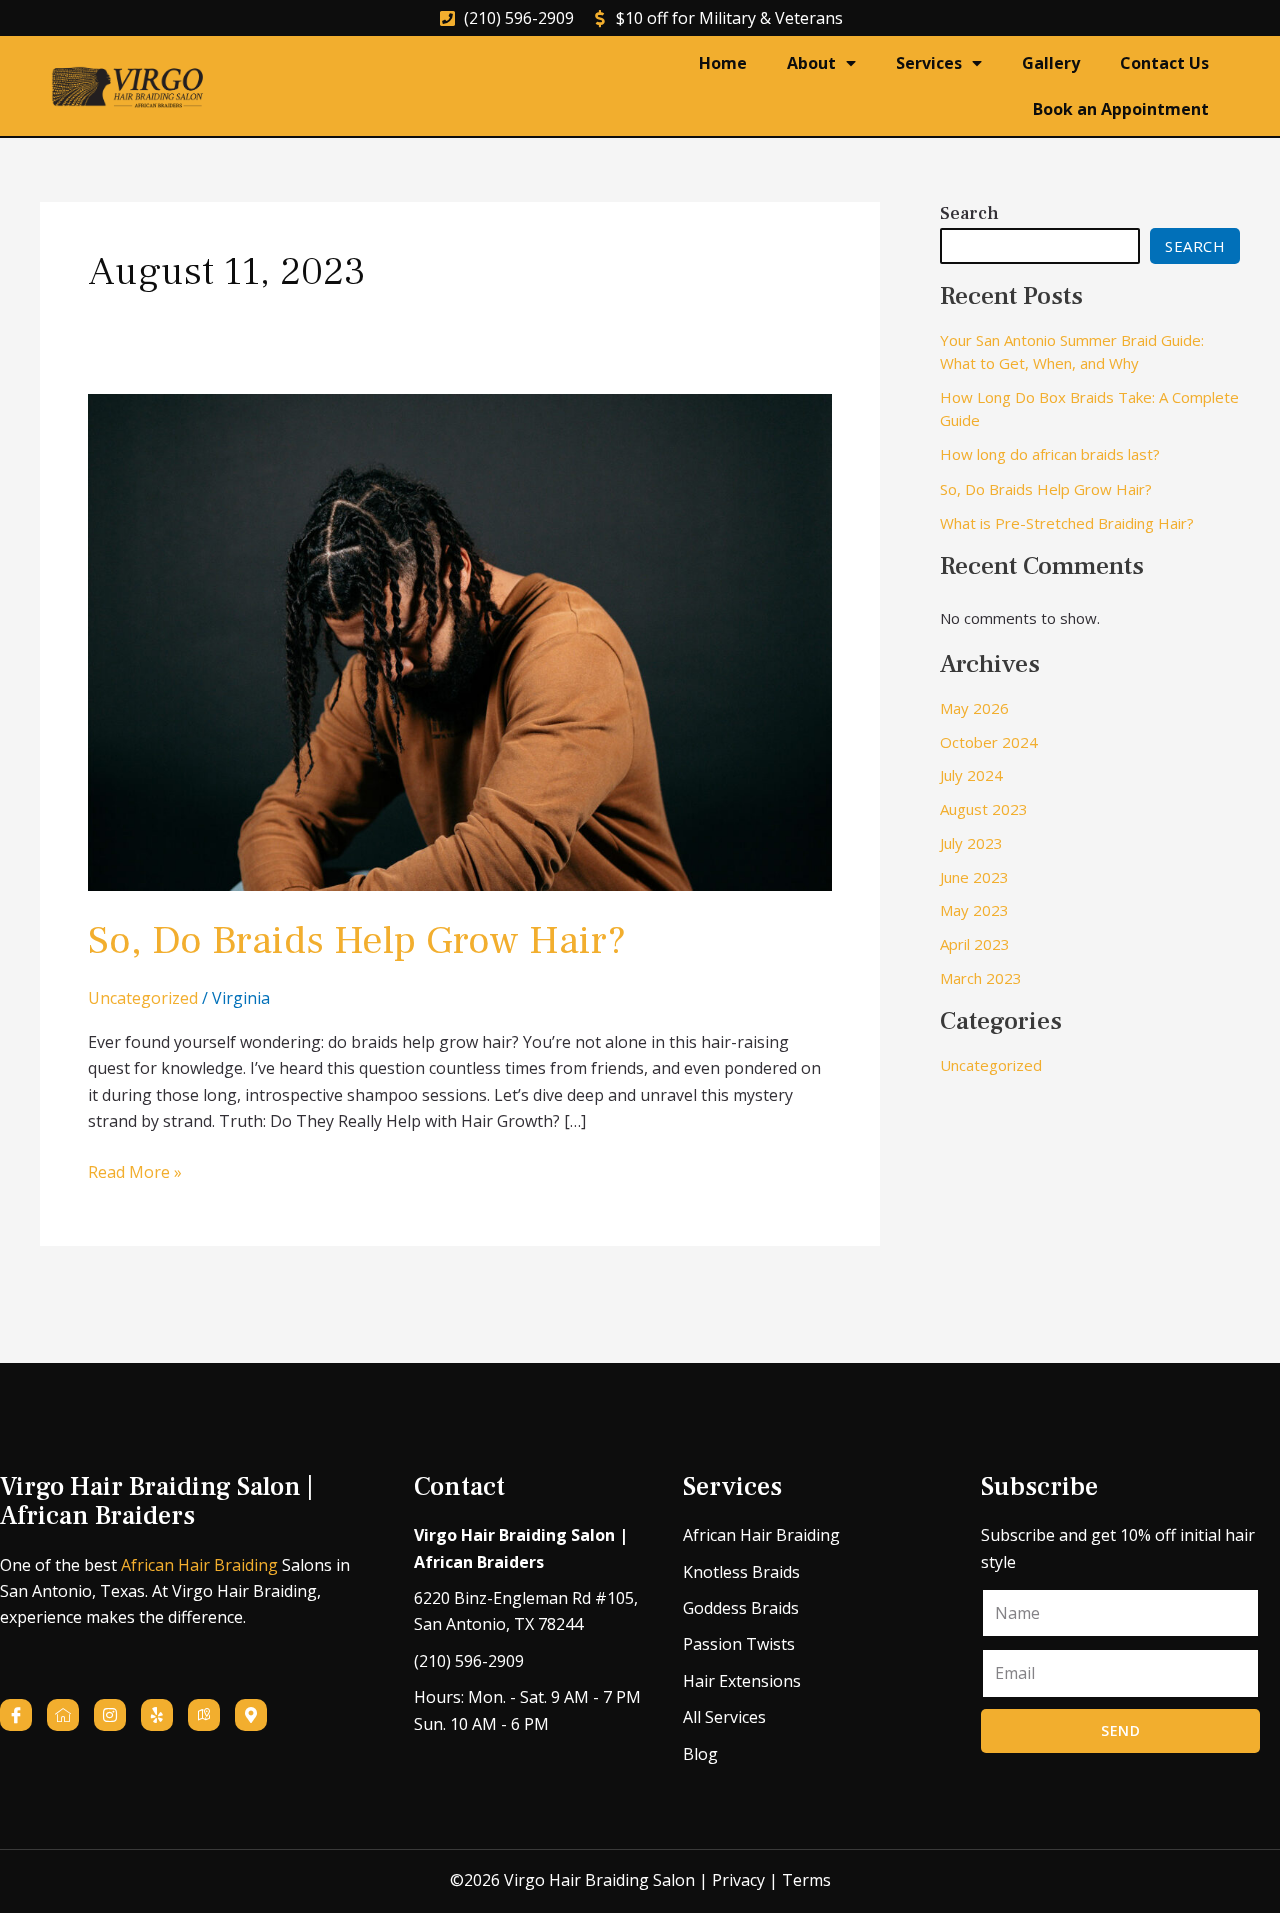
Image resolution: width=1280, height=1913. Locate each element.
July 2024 (971, 775)
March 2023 (981, 978)
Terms (806, 1880)
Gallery (1051, 63)
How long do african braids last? (1050, 454)
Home (723, 63)
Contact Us (1164, 63)
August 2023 (984, 809)
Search (969, 213)
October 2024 (989, 742)
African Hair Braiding (199, 1565)
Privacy (738, 1880)
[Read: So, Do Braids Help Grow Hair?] (460, 641)
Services (929, 63)
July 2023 (971, 843)
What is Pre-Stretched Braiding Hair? (1067, 523)
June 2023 (974, 877)
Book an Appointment (1121, 109)
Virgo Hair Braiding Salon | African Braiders (156, 1501)
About (811, 63)
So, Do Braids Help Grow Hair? (357, 940)
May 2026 (974, 708)
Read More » (135, 1171)
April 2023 (975, 944)
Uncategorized (143, 998)
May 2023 (974, 910)
